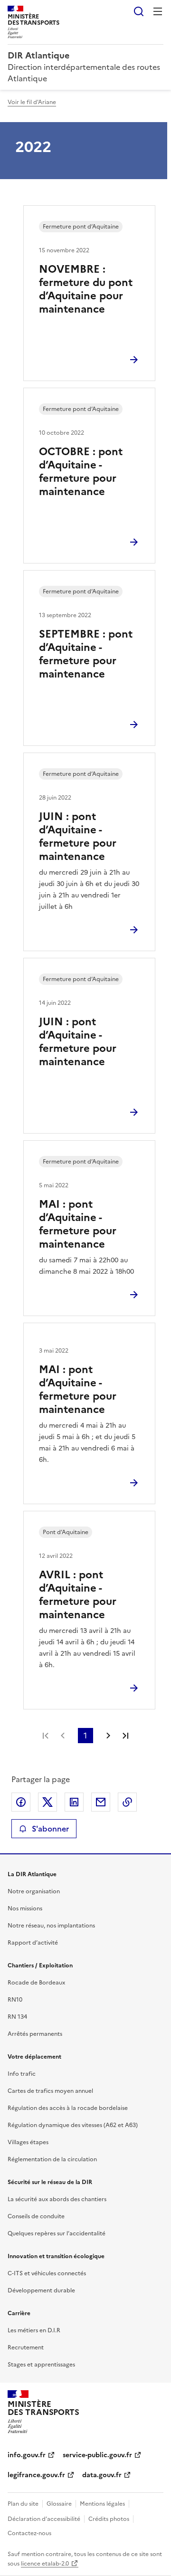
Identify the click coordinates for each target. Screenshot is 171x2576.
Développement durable (41, 2290)
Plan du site (23, 2504)
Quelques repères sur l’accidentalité (57, 2233)
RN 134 (17, 2017)
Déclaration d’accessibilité (44, 2519)
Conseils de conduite (36, 2216)
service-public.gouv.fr (97, 2455)
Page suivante (108, 1736)
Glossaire (59, 2504)
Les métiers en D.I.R (34, 2330)
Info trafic (22, 2074)
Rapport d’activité (33, 1943)
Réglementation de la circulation (52, 2159)
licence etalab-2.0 (45, 2564)
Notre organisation (34, 1891)
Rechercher (139, 11)
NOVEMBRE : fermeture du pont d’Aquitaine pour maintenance (86, 289)
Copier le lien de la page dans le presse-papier (127, 1802)
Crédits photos (109, 2519)
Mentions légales (102, 2504)
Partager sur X (47, 1802)
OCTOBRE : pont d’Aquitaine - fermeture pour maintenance (81, 472)
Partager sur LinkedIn (74, 1802)
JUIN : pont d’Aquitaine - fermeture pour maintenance (78, 836)
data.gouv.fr (102, 2475)
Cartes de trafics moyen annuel (50, 2091)
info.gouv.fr (27, 2455)
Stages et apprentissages (41, 2365)
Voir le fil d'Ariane (32, 102)
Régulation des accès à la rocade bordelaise (68, 2108)
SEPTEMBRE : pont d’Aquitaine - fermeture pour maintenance (86, 654)
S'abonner (50, 1829)
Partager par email (101, 1802)
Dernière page (125, 1736)
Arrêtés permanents (35, 2034)
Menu (158, 11)
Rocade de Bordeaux (36, 1983)
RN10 (15, 2000)
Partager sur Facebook (21, 1802)
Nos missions (25, 1908)
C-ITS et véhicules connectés (47, 2273)
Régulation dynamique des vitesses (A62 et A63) (73, 2125)
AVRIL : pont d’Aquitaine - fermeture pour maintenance (78, 1595)
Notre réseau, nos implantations (51, 1926)
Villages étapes (28, 2142)
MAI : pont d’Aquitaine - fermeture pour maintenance (78, 1224)
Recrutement (26, 2347)
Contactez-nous (29, 2533)
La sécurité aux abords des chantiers (57, 2199)
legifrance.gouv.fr (36, 2475)
